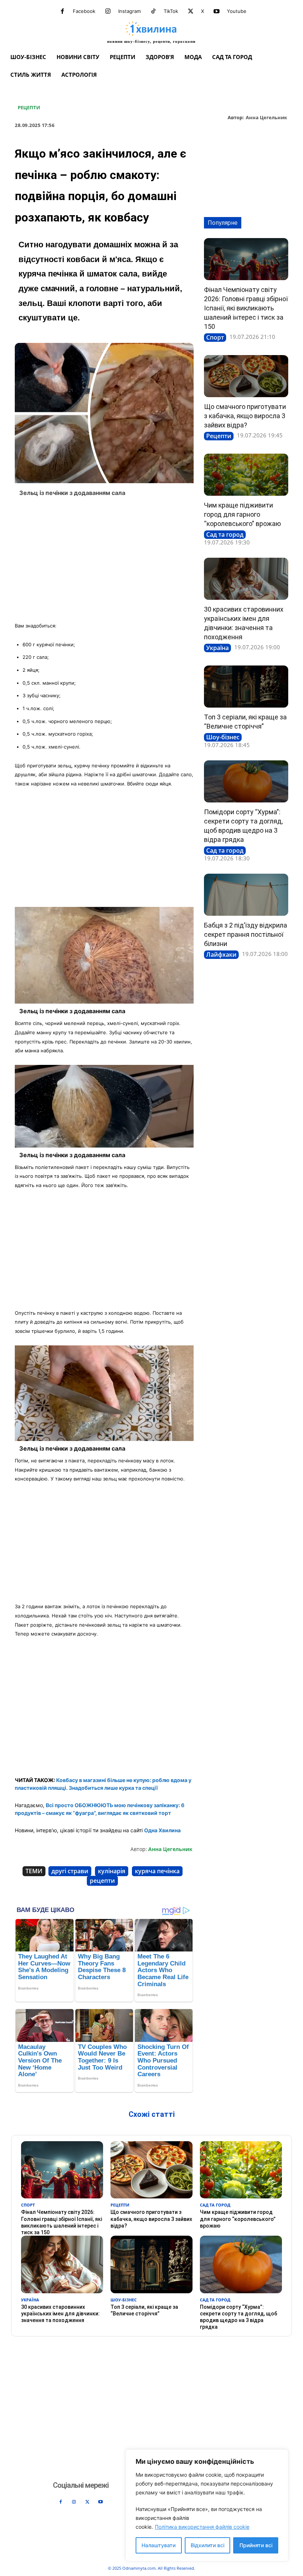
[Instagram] (108, 11)
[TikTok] (153, 11)
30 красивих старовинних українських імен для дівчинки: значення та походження (60, 2314)
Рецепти (29, 108)
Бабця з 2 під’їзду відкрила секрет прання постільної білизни (246, 934)
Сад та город (225, 534)
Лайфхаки (221, 955)
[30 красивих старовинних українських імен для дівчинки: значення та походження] (246, 579)
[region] (207, 2505)
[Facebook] (62, 11)
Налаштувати (159, 2545)
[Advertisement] (104, 562)
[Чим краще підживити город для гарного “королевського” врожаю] (246, 475)
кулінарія (112, 1871)
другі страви (70, 1871)
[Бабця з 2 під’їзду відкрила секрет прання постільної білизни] (246, 895)
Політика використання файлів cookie (202, 2527)
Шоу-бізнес (223, 737)
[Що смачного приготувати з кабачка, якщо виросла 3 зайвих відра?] (246, 376)
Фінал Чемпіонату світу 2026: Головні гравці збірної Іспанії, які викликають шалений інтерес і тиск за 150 (246, 308)
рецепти (102, 1881)
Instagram (130, 11)
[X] (191, 11)
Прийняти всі (256, 2545)
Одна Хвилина (162, 1830)
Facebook (84, 11)
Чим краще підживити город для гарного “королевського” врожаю (242, 514)
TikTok (171, 11)
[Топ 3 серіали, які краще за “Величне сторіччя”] (246, 687)
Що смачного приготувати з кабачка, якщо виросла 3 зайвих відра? (245, 416)
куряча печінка (157, 1871)
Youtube (237, 11)
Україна (217, 648)
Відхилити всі (207, 2545)
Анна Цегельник (266, 118)
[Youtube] (217, 11)
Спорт (215, 337)
